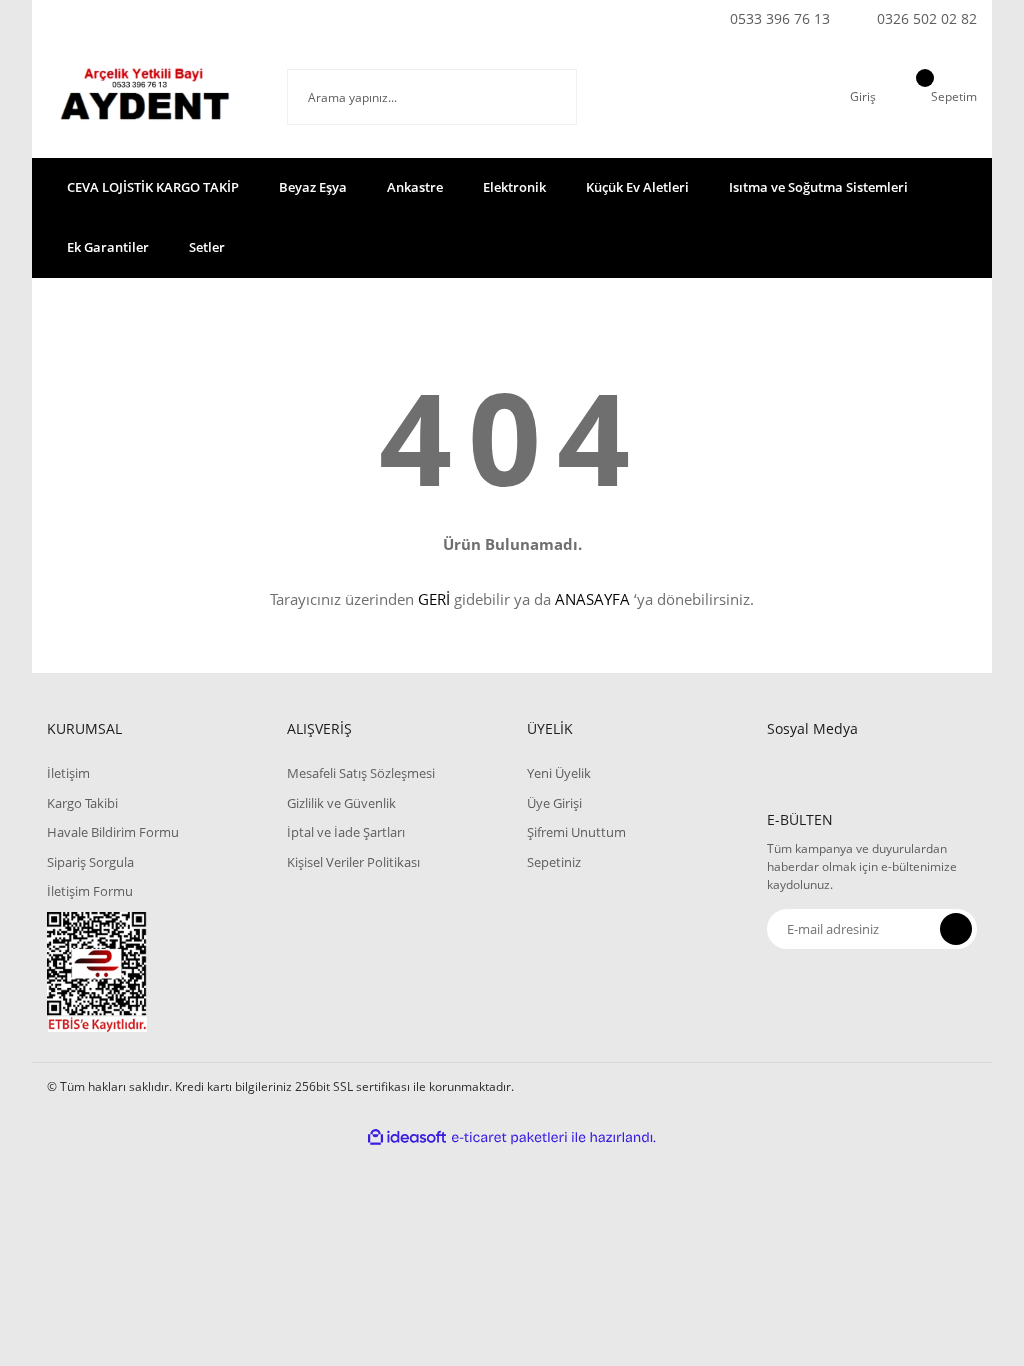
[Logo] (152, 97)
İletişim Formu (90, 891)
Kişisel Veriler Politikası (353, 862)
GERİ (434, 599)
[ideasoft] (407, 1137)
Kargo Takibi (82, 803)
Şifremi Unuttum (576, 832)
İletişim (68, 773)
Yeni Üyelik (559, 773)
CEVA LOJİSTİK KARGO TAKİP (153, 187)
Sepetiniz (554, 862)
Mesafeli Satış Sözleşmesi (361, 773)
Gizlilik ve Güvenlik (341, 803)
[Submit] (956, 929)
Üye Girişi (554, 803)
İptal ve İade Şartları (346, 832)
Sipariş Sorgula (90, 862)
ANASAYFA (592, 599)
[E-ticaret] (509, 1137)
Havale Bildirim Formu (113, 832)
